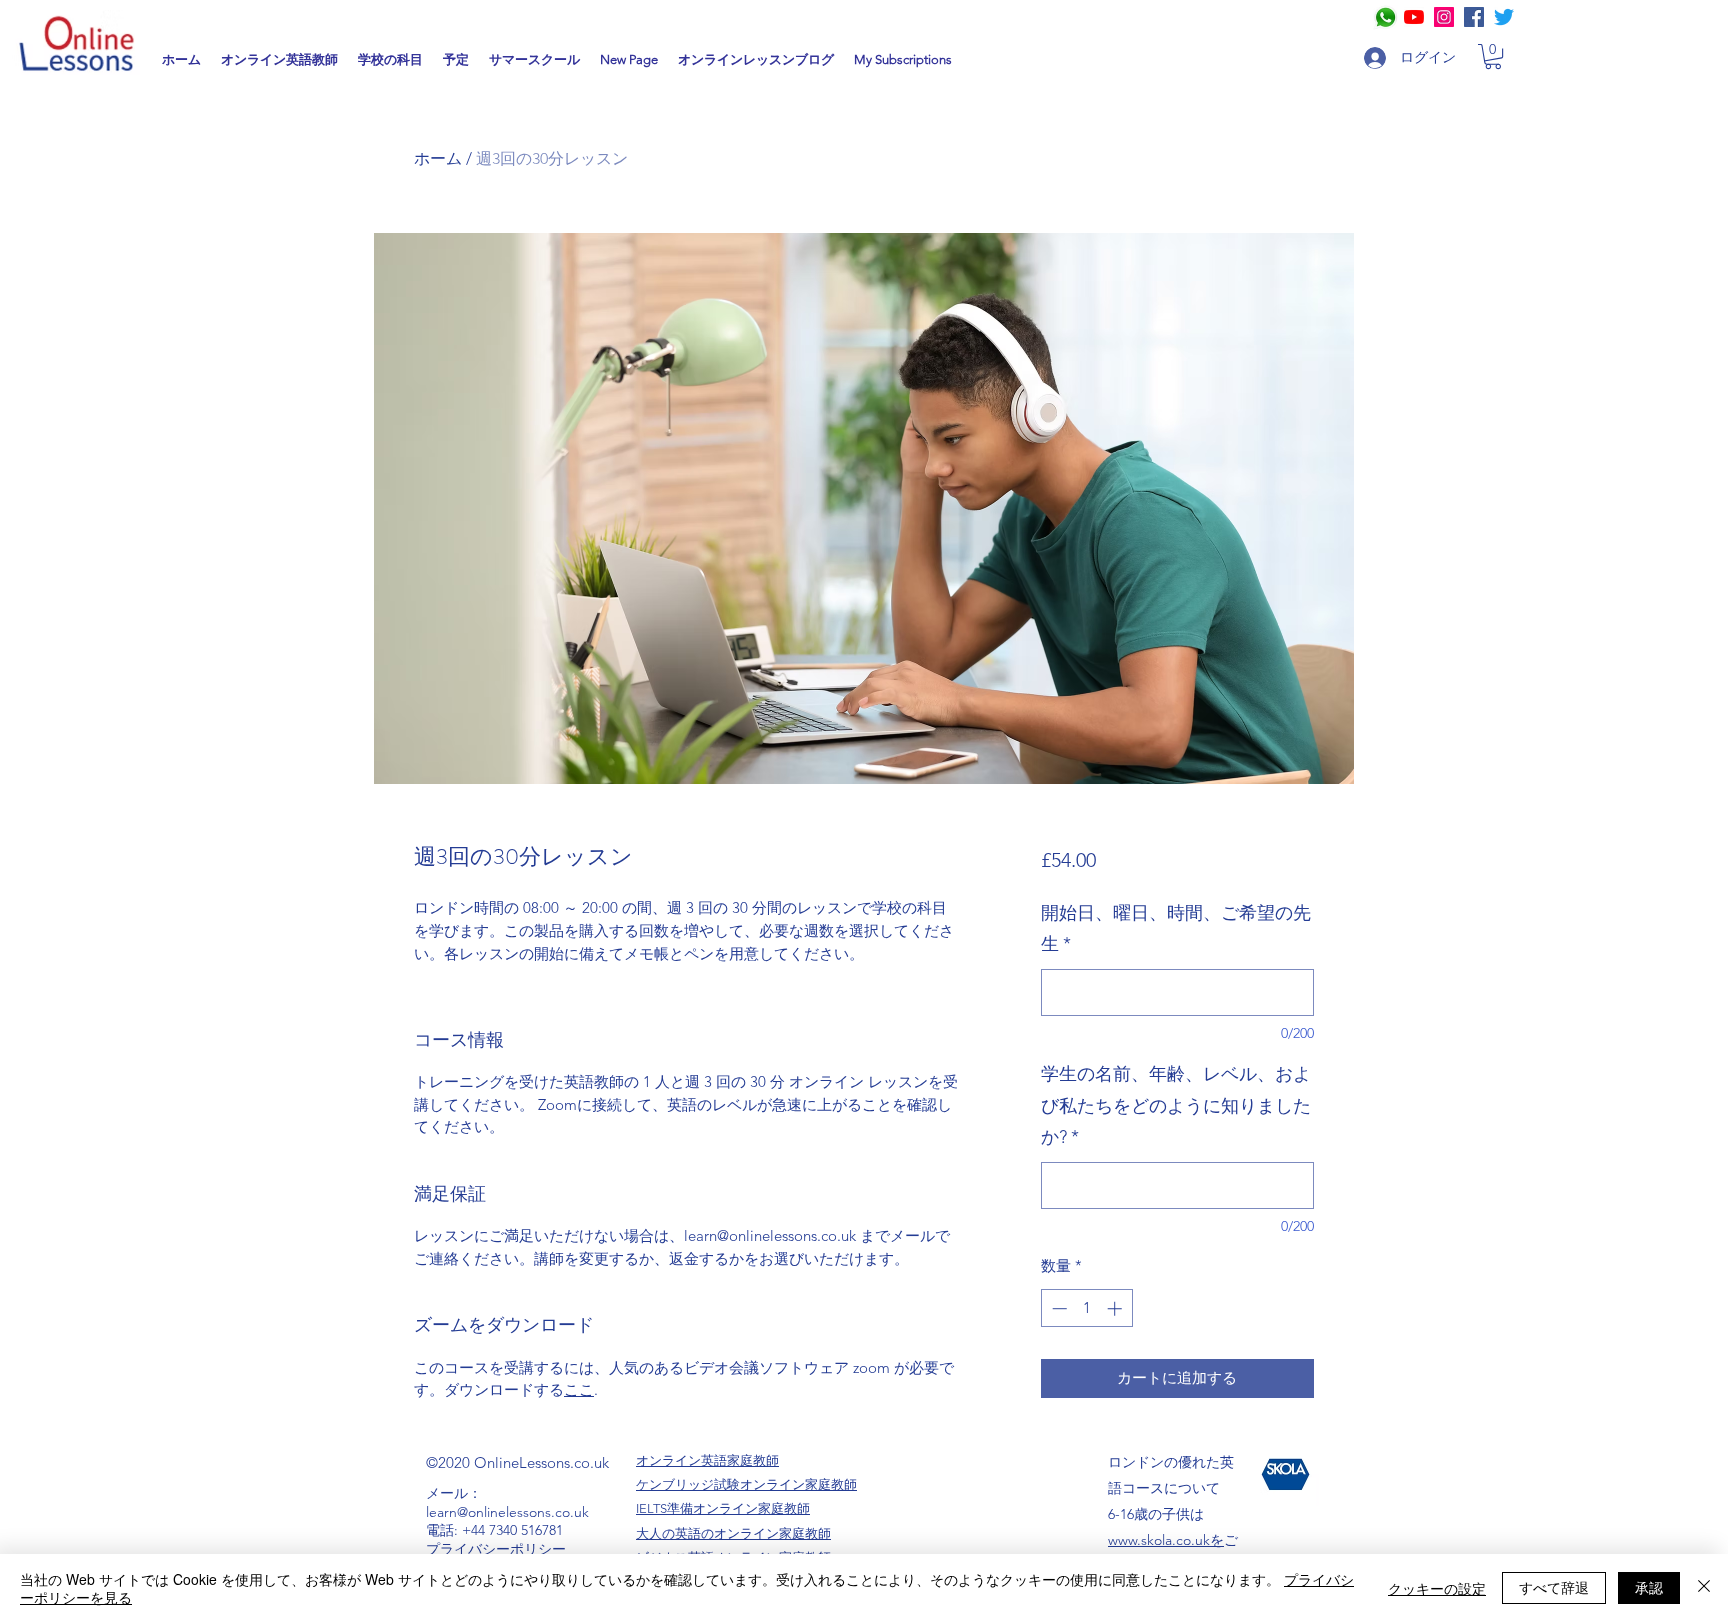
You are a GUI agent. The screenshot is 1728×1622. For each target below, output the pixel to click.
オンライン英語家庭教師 (707, 1460)
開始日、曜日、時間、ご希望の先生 (1176, 929)
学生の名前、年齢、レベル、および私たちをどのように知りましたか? (1176, 1105)
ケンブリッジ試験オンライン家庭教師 (746, 1484)
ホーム (438, 158)
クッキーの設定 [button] (1437, 1588)
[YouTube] (1414, 17)
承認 (1649, 1587)
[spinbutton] (1086, 1308)
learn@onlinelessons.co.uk (507, 1512)
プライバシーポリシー (496, 1549)
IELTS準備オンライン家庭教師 (723, 1508)
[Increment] (1116, 1308)
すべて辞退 (1554, 1587)
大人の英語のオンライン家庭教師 (733, 1533)
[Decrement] (1057, 1308)
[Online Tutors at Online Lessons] (1444, 17)
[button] (1493, 56)
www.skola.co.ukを (1166, 1540)
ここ (579, 1389)
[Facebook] (1474, 17)
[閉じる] (1704, 1588)
